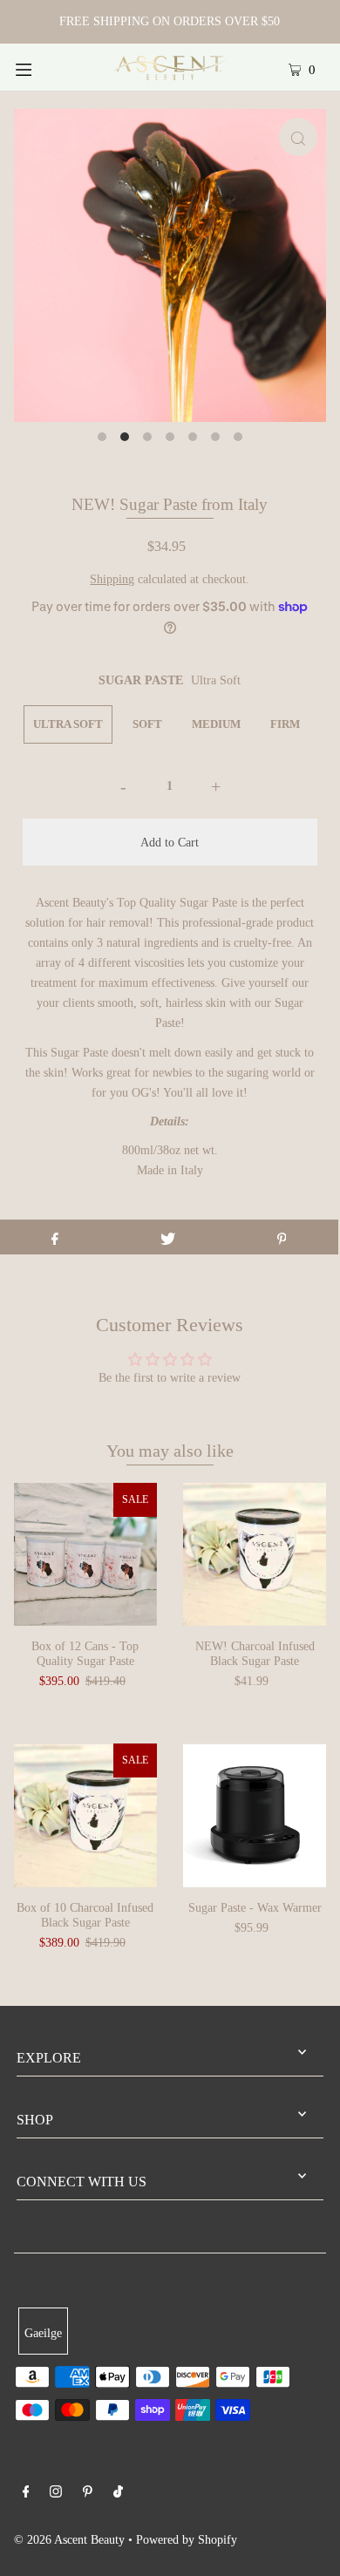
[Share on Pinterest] (282, 1237)
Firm (285, 724)
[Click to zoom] (298, 137)
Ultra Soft (68, 724)
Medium (216, 724)
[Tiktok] (118, 2494)
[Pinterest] (88, 2494)
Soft (147, 724)
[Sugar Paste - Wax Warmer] (255, 1815)
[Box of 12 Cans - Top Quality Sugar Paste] (85, 1554)
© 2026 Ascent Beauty (69, 2539)
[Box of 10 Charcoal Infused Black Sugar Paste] (85, 1815)
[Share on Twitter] (168, 1237)
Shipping (112, 579)
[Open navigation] (45, 67)
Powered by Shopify (187, 2539)
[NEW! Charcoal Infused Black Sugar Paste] (255, 1554)
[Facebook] (26, 2494)
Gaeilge (43, 2333)
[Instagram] (56, 2494)
